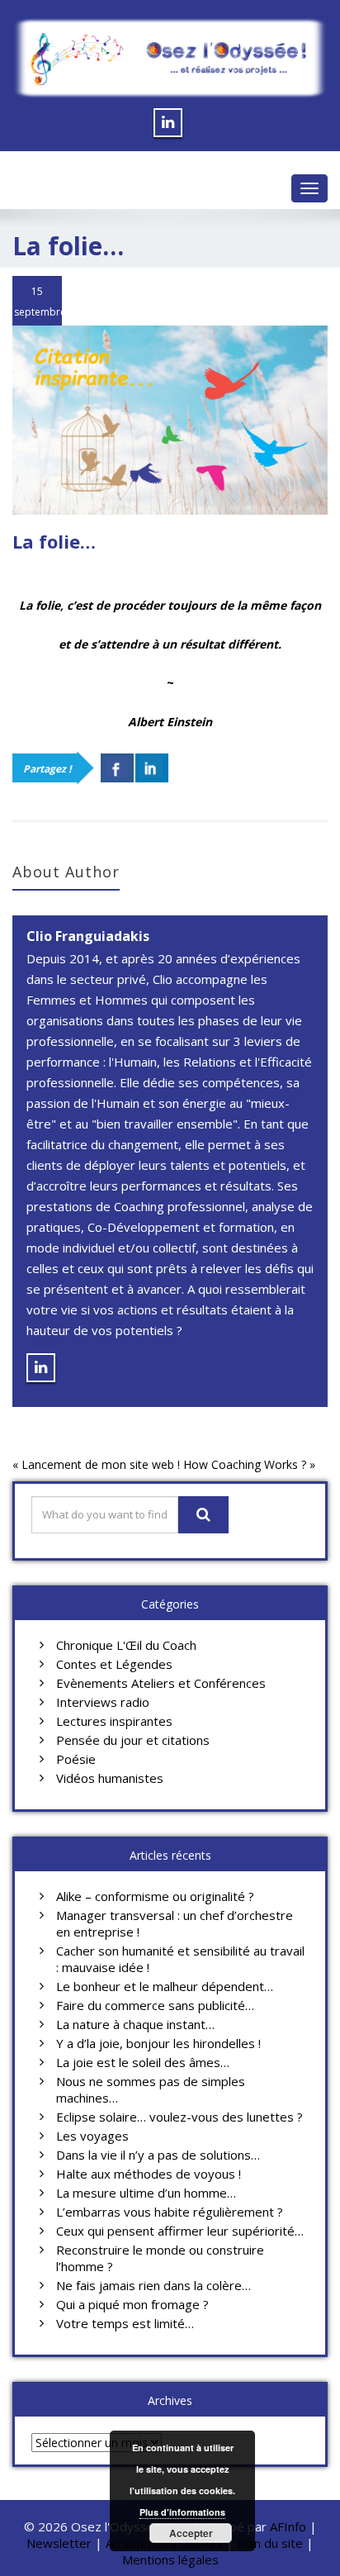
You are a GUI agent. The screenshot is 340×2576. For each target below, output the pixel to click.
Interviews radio (103, 1702)
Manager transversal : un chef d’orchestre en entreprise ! (175, 1923)
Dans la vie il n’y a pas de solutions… (158, 2155)
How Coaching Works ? (245, 1464)
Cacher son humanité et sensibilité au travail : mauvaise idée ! (180, 1959)
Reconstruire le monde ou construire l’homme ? (160, 2258)
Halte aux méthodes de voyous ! (149, 2174)
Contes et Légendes (114, 1664)
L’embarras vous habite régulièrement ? (170, 2212)
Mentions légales (170, 2559)
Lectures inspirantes (114, 1721)
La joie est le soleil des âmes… (143, 2062)
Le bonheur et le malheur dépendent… (165, 1986)
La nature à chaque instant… (135, 2024)
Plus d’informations (182, 2512)
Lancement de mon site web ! (101, 1464)
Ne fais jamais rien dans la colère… (153, 2285)
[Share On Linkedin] (152, 768)
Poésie (76, 1759)
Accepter (191, 2533)
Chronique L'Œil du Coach (126, 1645)
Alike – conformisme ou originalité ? (155, 1896)
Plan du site (270, 2543)
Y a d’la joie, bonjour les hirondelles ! (158, 2043)
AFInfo (290, 2526)
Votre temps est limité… (125, 2323)
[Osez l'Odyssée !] (170, 58)
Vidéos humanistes (110, 1778)
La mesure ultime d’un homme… (146, 2193)
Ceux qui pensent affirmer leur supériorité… (180, 2231)
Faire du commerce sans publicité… (155, 2005)
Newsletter (59, 2543)
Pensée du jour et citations (133, 1740)
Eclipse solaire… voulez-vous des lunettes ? (179, 2117)
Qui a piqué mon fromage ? (132, 2304)
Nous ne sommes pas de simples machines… (151, 2089)
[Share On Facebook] (117, 768)
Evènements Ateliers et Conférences (161, 1683)
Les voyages (92, 2136)
